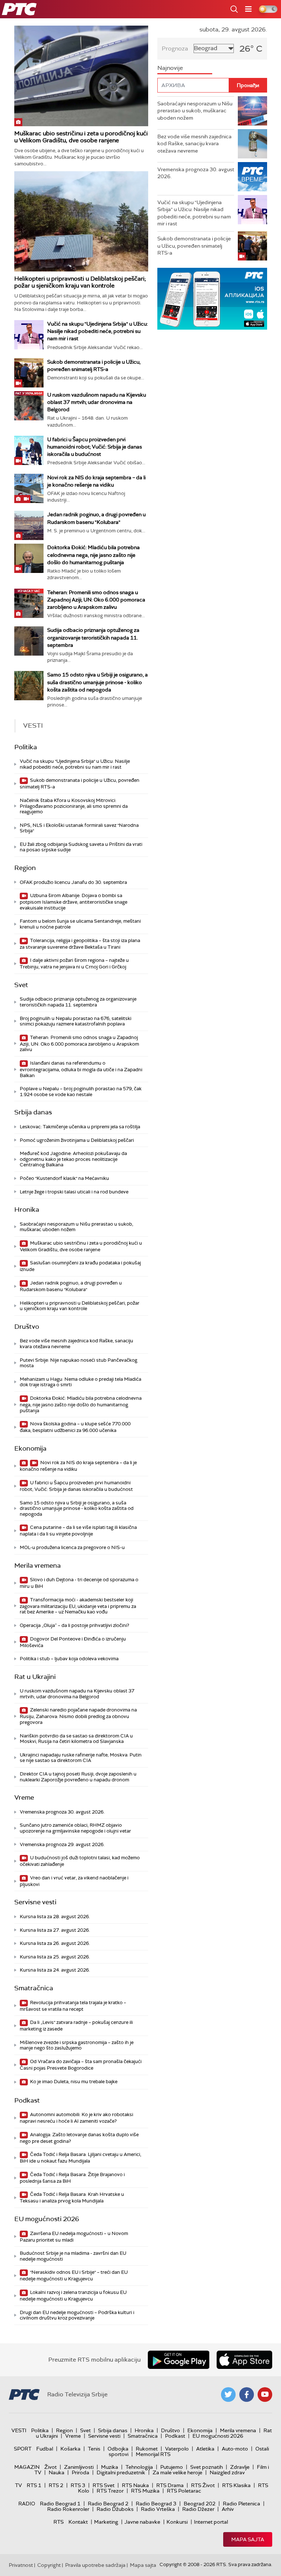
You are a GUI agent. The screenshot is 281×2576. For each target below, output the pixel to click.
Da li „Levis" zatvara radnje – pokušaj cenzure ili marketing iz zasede (76, 2026)
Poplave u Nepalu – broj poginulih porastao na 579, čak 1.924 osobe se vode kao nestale (81, 1092)
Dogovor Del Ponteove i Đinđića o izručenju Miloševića (73, 1642)
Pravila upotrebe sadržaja (95, 2565)
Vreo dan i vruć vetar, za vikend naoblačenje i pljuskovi (74, 1881)
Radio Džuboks (115, 2509)
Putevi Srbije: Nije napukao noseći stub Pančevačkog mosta (78, 1363)
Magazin (27, 2467)
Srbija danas (33, 1112)
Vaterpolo (177, 2449)
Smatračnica (34, 1988)
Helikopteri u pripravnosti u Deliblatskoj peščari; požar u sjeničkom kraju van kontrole (80, 282)
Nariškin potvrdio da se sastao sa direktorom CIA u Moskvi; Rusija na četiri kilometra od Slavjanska (76, 1739)
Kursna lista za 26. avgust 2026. (55, 1943)
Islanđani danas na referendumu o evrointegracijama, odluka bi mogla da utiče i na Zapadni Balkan (81, 1069)
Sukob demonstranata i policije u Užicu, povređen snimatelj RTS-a (80, 783)
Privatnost (21, 2565)
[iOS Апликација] (212, 299)
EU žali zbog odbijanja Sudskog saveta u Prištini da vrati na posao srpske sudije (81, 847)
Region (25, 868)
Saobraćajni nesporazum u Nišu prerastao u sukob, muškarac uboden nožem (76, 1227)
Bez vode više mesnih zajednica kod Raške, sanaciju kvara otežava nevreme (76, 1344)
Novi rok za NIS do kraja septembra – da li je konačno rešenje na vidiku (78, 1466)
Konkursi (177, 2522)
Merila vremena (38, 1566)
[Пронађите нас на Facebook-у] (247, 2395)
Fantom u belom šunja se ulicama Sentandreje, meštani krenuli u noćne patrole (80, 924)
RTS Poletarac (184, 2491)
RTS (59, 2522)
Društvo (27, 1327)
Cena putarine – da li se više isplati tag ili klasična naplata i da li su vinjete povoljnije (78, 1531)
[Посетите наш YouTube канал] (265, 2395)
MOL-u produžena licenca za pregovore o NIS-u (72, 1547)
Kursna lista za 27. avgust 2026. (55, 1930)
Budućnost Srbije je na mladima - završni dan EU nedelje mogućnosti (73, 2256)
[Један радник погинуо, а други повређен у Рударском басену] (29, 525)
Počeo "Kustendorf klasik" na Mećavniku (64, 1178)
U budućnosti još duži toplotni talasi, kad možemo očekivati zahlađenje (80, 1861)
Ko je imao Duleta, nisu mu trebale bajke (73, 2082)
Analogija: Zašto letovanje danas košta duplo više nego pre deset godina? (79, 2138)
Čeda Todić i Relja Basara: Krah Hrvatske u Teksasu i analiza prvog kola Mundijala (72, 2198)
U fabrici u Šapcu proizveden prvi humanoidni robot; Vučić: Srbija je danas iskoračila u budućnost (95, 447)
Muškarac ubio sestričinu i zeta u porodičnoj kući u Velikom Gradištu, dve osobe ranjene (81, 137)
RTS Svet (104, 2485)
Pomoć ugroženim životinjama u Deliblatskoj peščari (77, 1140)
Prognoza (175, 48)
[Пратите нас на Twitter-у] (228, 2395)
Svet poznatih (207, 2467)
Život (50, 2467)
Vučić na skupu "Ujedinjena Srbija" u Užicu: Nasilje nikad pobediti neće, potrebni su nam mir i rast (98, 331)
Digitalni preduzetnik (121, 2472)
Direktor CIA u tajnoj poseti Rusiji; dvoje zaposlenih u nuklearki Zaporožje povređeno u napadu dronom (78, 1777)
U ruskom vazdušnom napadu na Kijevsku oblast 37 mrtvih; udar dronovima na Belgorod (97, 402)
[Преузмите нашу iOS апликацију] (244, 2360)
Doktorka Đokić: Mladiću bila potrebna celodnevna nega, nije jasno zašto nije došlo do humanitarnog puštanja (93, 555)
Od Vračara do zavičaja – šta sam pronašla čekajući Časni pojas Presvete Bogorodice (81, 2065)
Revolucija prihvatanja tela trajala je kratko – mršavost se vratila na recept (73, 2006)
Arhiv (228, 2509)
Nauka (57, 2472)
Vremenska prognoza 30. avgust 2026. (62, 1812)
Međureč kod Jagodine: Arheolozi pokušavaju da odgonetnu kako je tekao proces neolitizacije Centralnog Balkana (73, 1159)
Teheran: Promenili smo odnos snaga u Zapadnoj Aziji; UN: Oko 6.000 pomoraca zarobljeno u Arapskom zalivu (96, 600)
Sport (23, 2449)
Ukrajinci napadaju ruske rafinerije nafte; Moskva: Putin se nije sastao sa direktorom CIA (81, 1758)
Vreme (24, 1797)
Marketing (106, 2522)
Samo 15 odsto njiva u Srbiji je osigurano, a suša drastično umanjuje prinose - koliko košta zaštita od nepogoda (98, 682)
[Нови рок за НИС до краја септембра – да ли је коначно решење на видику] (29, 488)
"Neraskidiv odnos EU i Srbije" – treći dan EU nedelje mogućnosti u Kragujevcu (74, 2275)
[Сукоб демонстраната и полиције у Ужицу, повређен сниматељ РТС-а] (29, 373)
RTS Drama (170, 2485)
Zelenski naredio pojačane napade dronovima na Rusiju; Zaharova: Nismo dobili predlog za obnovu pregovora (78, 1716)
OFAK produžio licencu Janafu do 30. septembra (73, 882)
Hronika (27, 1210)
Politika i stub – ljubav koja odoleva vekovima (69, 1659)
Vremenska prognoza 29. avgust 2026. (62, 1844)
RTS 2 (56, 2485)
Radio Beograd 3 (156, 2504)
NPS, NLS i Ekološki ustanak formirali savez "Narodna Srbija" (79, 828)
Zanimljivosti (79, 2467)
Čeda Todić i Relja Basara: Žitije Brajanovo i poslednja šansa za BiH (72, 2178)
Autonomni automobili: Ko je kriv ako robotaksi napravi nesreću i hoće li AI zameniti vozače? (76, 2118)
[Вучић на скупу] (29, 335)
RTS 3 (78, 2485)
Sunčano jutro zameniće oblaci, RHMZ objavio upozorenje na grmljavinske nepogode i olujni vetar (75, 1828)
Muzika (110, 2467)
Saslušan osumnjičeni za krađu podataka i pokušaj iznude (80, 1266)
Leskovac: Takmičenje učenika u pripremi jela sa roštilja (80, 1127)
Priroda (80, 2472)
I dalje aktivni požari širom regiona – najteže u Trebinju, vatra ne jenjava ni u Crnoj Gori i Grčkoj (74, 963)
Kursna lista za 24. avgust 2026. (55, 1970)
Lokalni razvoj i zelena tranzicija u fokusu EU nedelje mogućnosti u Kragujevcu (73, 2296)
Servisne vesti (35, 1902)
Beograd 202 (200, 2504)
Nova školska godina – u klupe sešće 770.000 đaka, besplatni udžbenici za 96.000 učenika (75, 1427)
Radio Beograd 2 (108, 2504)
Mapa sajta (248, 2539)
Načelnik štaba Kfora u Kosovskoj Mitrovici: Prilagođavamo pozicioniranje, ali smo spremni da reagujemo (74, 806)
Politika (26, 747)
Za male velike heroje (177, 2472)
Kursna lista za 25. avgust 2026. (55, 1957)
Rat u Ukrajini (35, 1677)
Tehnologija (139, 2467)
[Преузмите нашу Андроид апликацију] (179, 2360)
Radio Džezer (198, 2509)
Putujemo (172, 2467)
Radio (27, 2504)
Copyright (49, 2565)
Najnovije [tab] (170, 68)
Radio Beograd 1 (60, 2504)
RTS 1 (34, 2485)
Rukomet (147, 2449)
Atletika (205, 2449)
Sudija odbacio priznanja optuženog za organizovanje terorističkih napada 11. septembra (93, 637)
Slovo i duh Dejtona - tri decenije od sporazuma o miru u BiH (79, 1583)
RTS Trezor (110, 2491)
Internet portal (211, 2522)
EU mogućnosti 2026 (47, 2219)
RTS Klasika (236, 2485)
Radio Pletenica (241, 2504)
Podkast (27, 2100)
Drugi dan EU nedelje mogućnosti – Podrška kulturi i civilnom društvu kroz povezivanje (77, 2315)
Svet (21, 985)
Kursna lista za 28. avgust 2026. (55, 1917)
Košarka (70, 2449)
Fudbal (45, 2449)
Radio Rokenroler (68, 2509)
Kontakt (78, 2522)
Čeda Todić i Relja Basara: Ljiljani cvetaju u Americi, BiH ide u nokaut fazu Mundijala (80, 2158)
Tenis (94, 2449)
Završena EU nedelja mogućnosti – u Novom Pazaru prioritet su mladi (74, 2237)
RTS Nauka (135, 2485)
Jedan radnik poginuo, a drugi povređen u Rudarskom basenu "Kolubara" (71, 1286)
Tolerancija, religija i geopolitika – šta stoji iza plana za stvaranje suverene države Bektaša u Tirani (80, 944)
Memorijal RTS (153, 2454)
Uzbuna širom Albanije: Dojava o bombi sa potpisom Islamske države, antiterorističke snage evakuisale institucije (74, 902)
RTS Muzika (145, 2491)
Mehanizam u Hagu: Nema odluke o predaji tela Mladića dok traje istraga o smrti (80, 1382)
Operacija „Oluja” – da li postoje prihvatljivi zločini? (74, 1625)
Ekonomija (30, 1448)
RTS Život (203, 2485)
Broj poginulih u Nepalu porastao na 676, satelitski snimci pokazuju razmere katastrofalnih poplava (76, 1021)
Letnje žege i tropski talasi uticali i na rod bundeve (74, 1192)
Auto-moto (235, 2449)
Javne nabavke (142, 2522)
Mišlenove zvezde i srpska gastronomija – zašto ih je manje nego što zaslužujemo (77, 2045)
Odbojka (118, 2449)
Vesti (19, 2430)
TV (18, 2485)
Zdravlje (240, 2467)
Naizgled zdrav (227, 2472)
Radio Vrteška (158, 2509)
